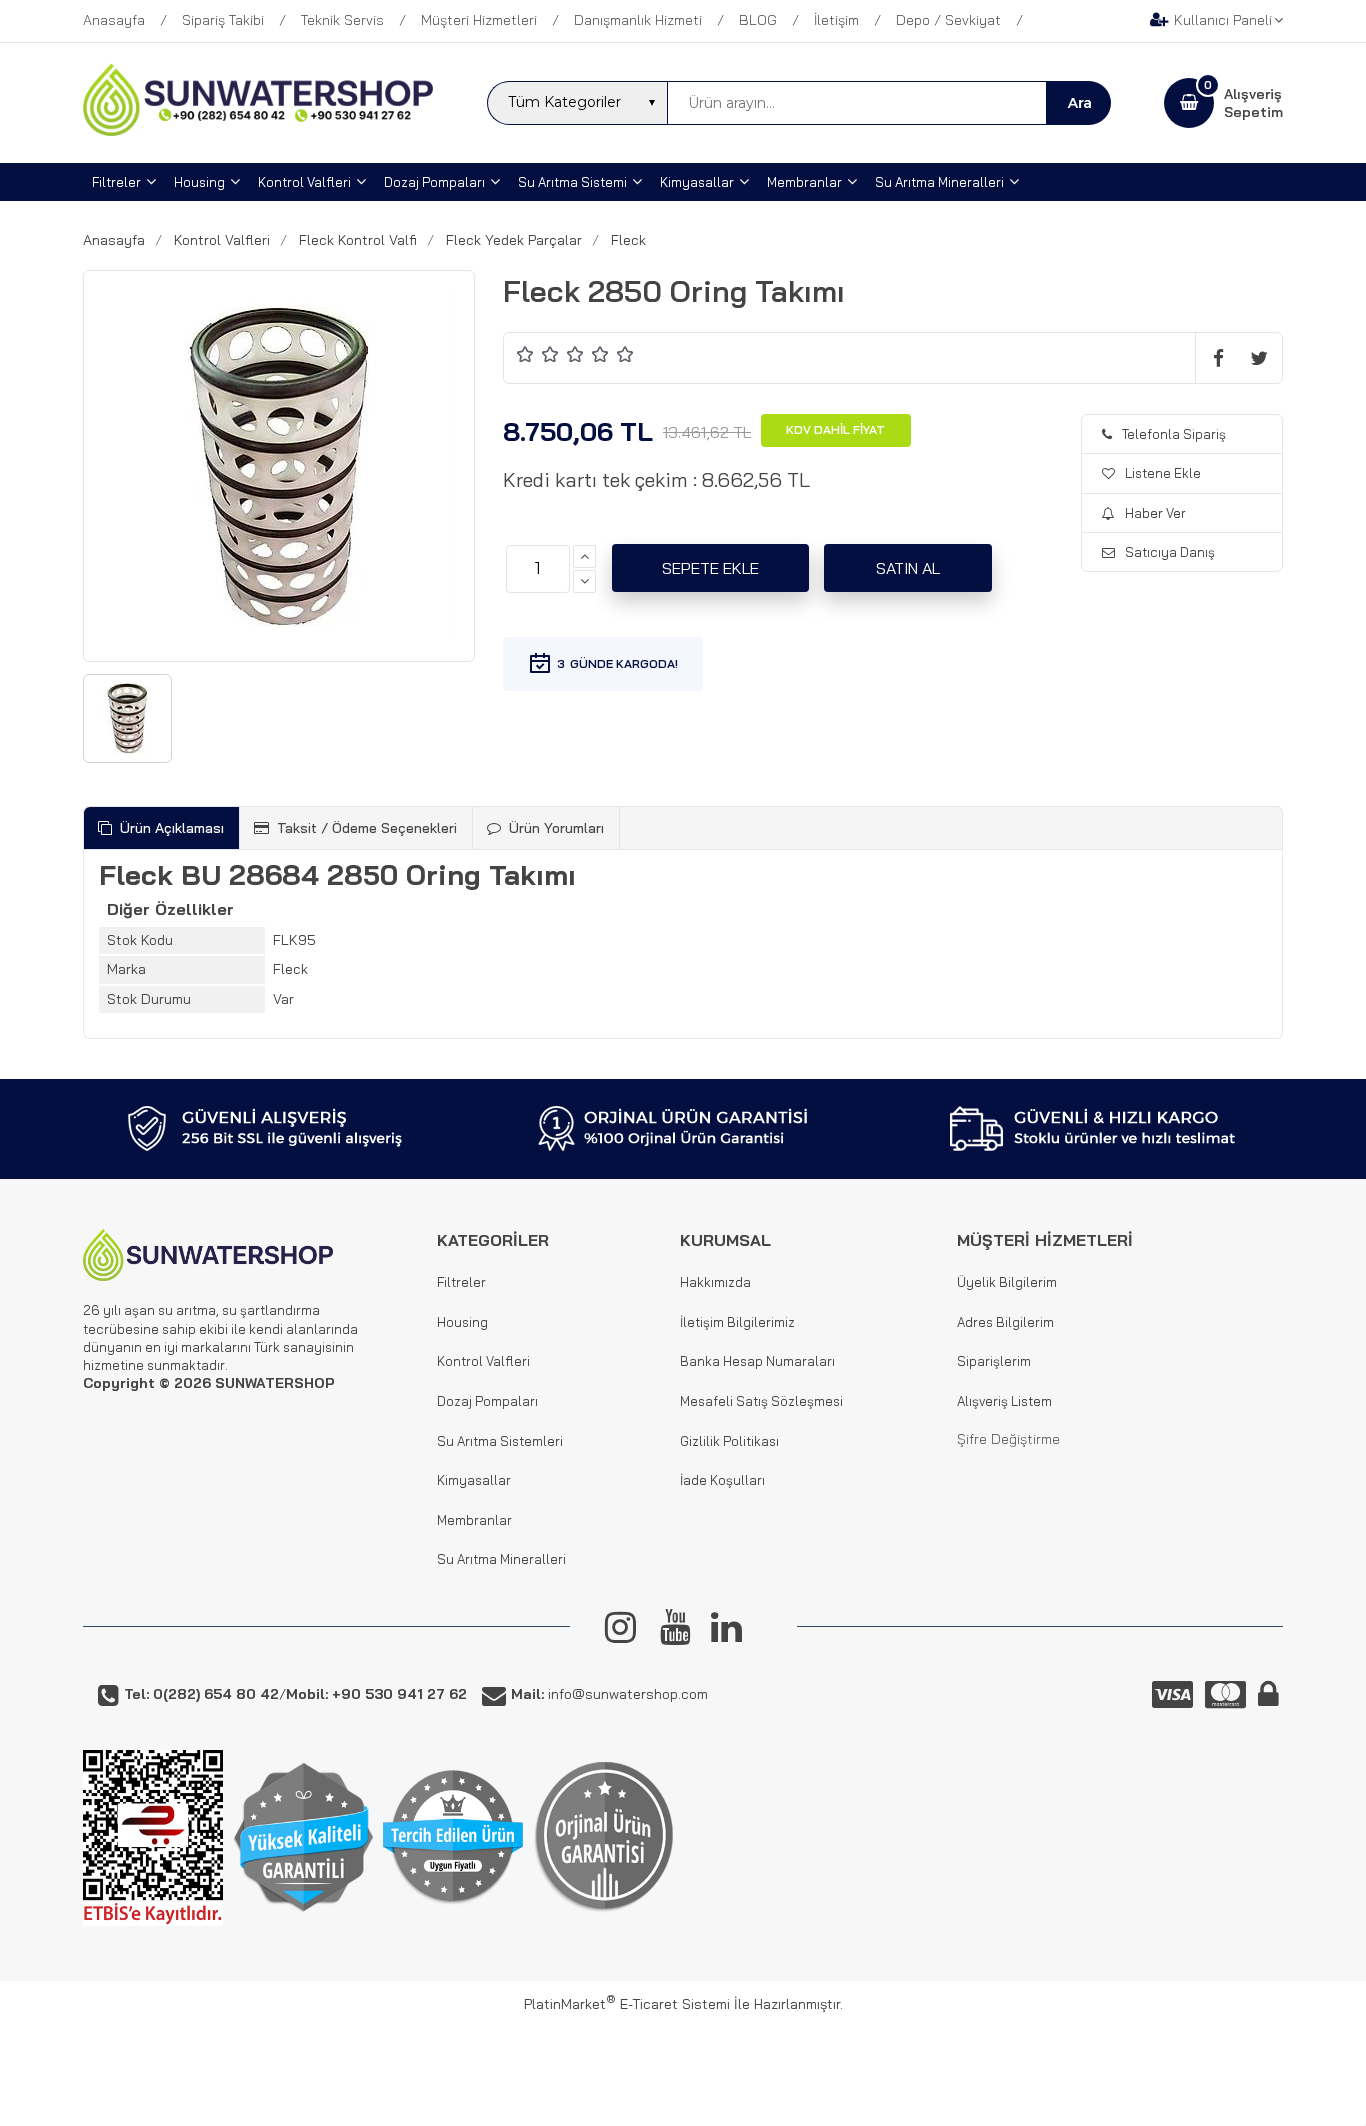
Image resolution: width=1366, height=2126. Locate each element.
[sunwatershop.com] (258, 131)
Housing (462, 1322)
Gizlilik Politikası (729, 1441)
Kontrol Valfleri (483, 1361)
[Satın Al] (908, 568)
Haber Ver (1155, 513)
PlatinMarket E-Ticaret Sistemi (627, 2004)
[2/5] (538, 353)
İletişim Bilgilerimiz (737, 1322)
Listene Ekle (1163, 473)
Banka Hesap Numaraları (757, 1361)
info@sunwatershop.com (609, 1694)
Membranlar (474, 1520)
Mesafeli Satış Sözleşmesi (761, 1401)
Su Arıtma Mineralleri (501, 1559)
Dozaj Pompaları (487, 1401)
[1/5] (525, 353)
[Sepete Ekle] (710, 568)
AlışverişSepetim (1253, 103)
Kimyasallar (474, 1480)
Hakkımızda (715, 1282)
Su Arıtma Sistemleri (500, 1441)
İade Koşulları (722, 1480)
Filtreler (461, 1282)
